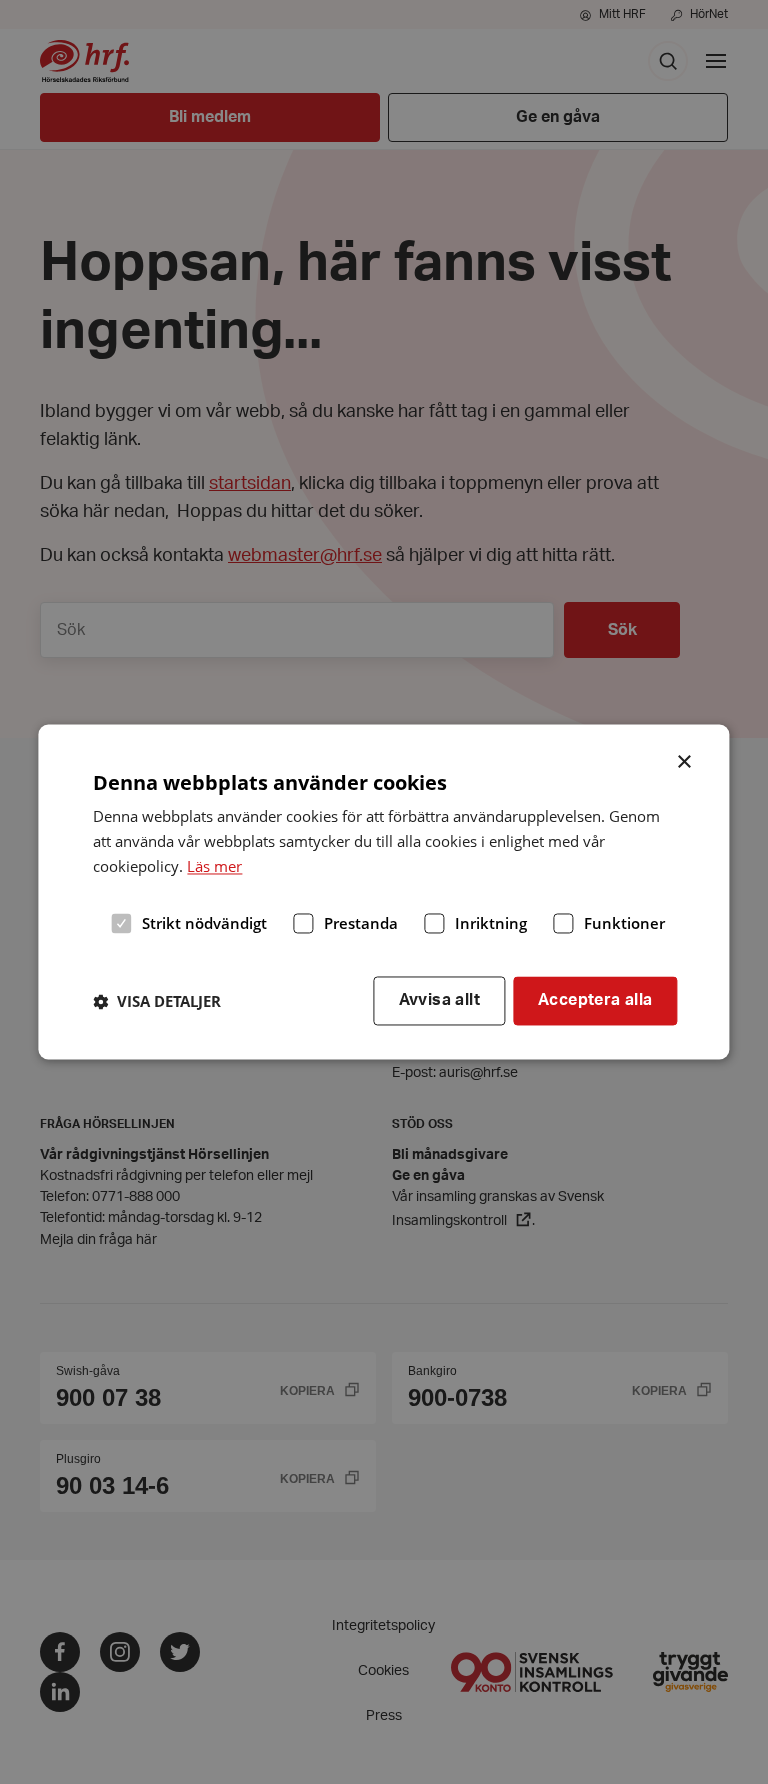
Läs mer (214, 866)
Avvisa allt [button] (439, 1001)
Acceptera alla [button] (595, 1001)
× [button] (685, 760)
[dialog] (383, 891)
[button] (157, 1001)
